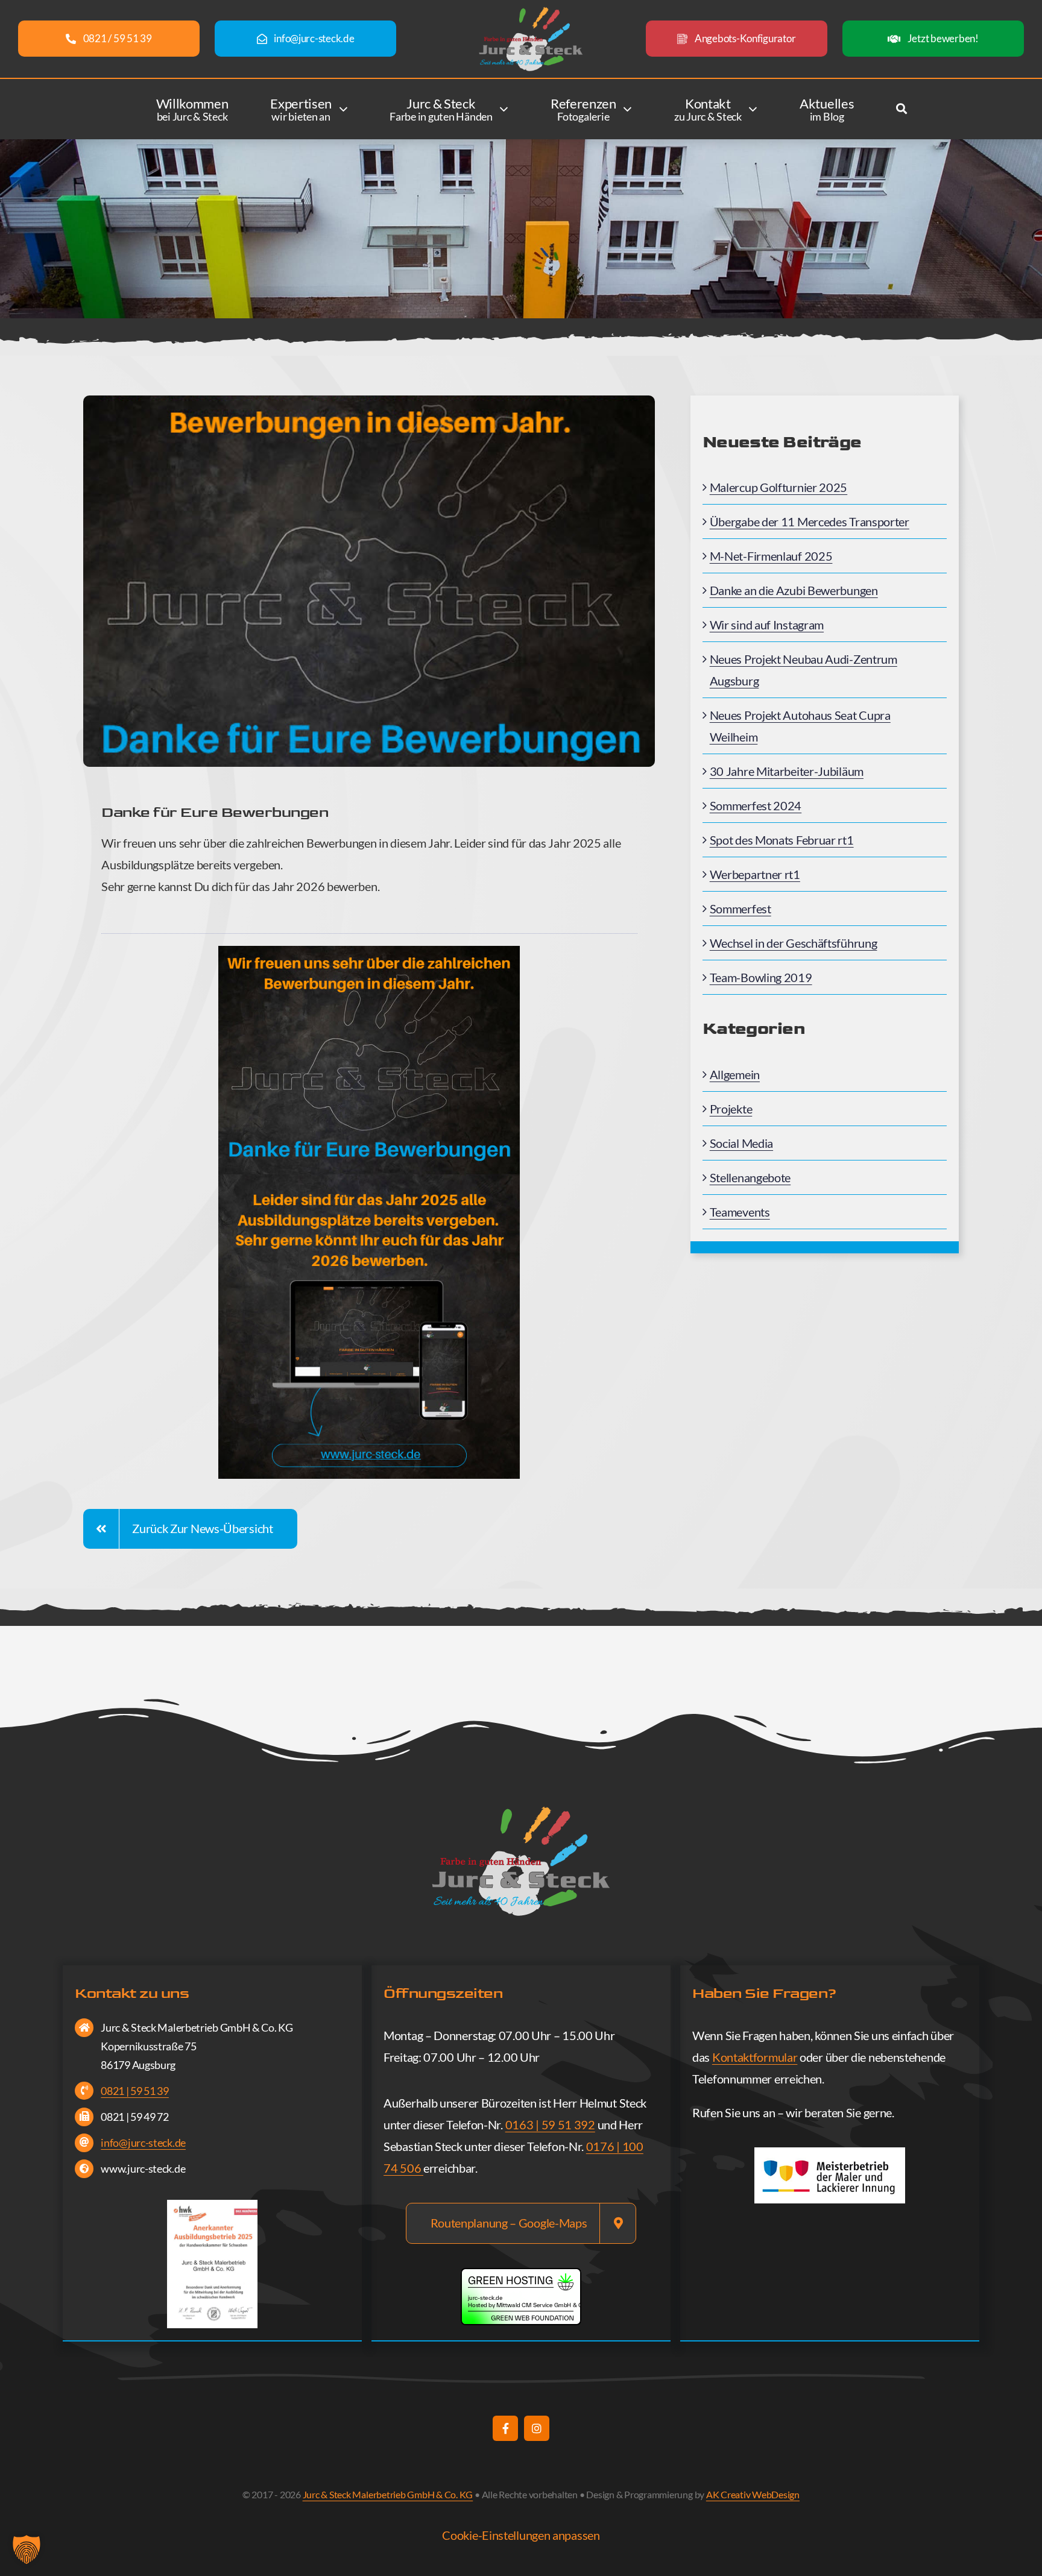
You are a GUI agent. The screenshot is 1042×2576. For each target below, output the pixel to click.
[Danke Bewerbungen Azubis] (369, 952)
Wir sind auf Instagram (767, 625)
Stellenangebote (750, 1177)
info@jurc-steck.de (143, 2143)
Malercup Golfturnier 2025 (779, 487)
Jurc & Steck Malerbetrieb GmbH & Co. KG (388, 2494)
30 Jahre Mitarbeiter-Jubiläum (787, 771)
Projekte (731, 1109)
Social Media (741, 1143)
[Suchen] (901, 111)
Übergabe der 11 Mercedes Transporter (810, 521)
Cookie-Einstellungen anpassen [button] (521, 2535)
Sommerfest (740, 909)
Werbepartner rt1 (755, 874)
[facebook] (505, 2428)
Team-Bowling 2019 (761, 977)
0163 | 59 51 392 (550, 2124)
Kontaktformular (755, 2057)
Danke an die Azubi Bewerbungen (794, 590)
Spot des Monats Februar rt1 (782, 840)
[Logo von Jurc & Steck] (531, 12)
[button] (27, 2549)
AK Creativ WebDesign (753, 2494)
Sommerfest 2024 (756, 805)
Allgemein (735, 1074)
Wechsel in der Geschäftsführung (794, 943)
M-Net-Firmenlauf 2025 (771, 556)
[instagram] (537, 2428)
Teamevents (740, 1212)
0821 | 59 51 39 (135, 2091)
